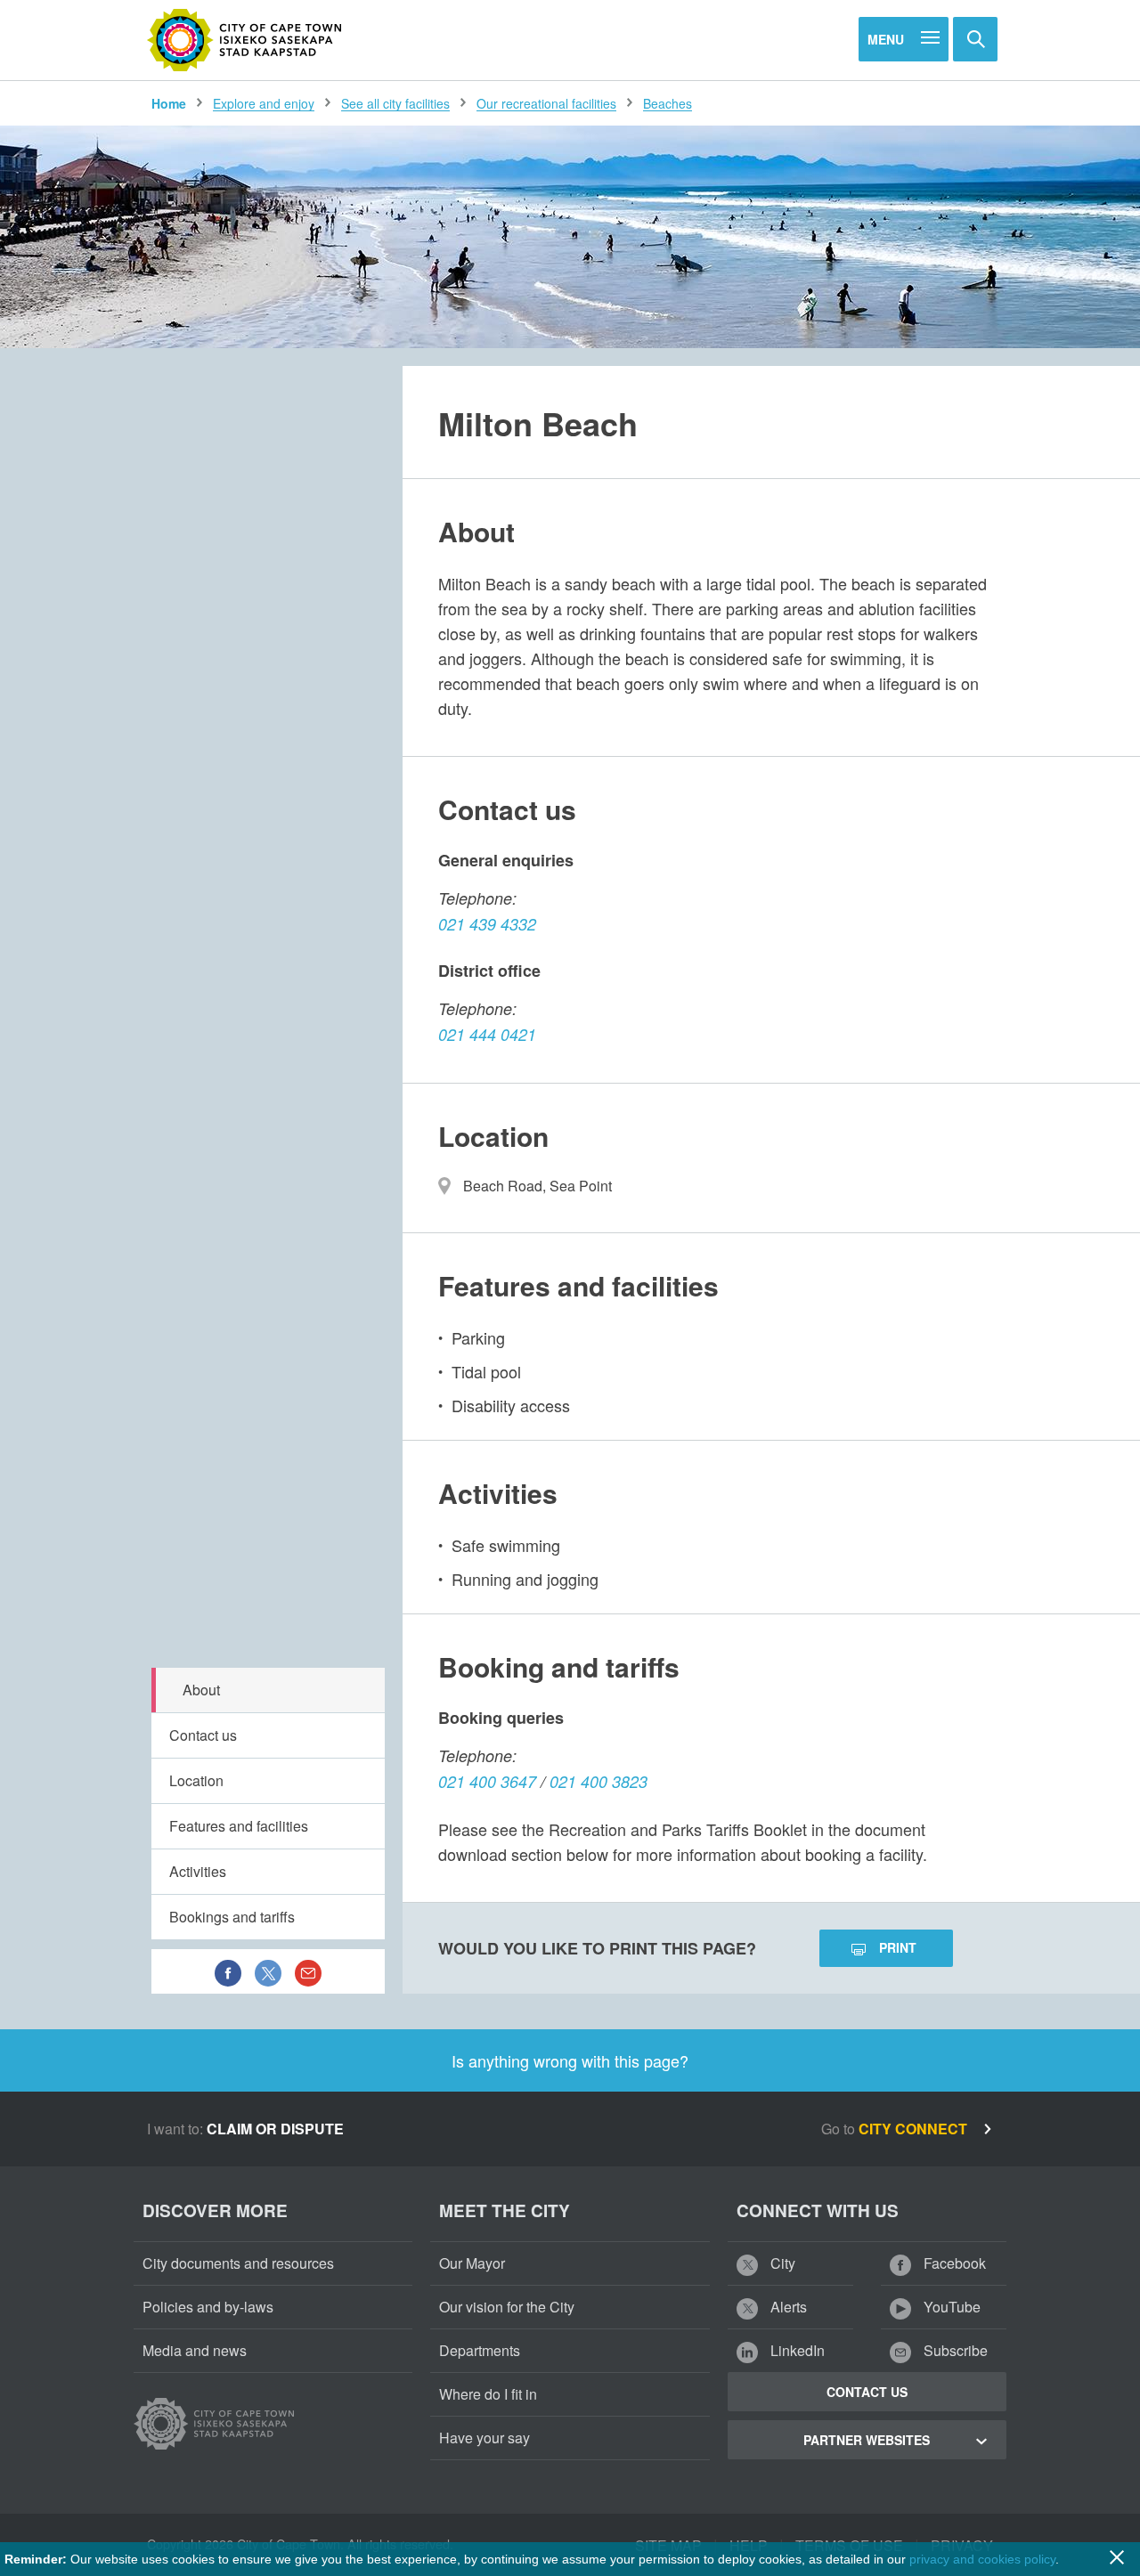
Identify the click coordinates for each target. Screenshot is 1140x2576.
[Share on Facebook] (228, 1971)
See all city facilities (395, 103)
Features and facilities (239, 1826)
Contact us (203, 1735)
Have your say (484, 2438)
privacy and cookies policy (982, 2559)
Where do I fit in (488, 2394)
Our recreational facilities (546, 103)
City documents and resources (238, 2263)
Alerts (787, 2307)
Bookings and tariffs (232, 1917)
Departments (480, 2350)
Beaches (668, 103)
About (201, 1690)
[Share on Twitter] (268, 1971)
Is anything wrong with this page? (570, 2060)
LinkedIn (796, 2350)
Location (196, 1780)
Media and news (195, 2350)
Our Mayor (472, 2263)
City (781, 2263)
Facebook (953, 2263)
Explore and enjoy (264, 103)
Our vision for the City (507, 2307)
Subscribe (954, 2350)
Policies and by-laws (208, 2307)
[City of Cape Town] (245, 40)
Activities (198, 1871)
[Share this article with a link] (308, 1971)
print (898, 1947)
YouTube (950, 2307)
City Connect (915, 2129)
